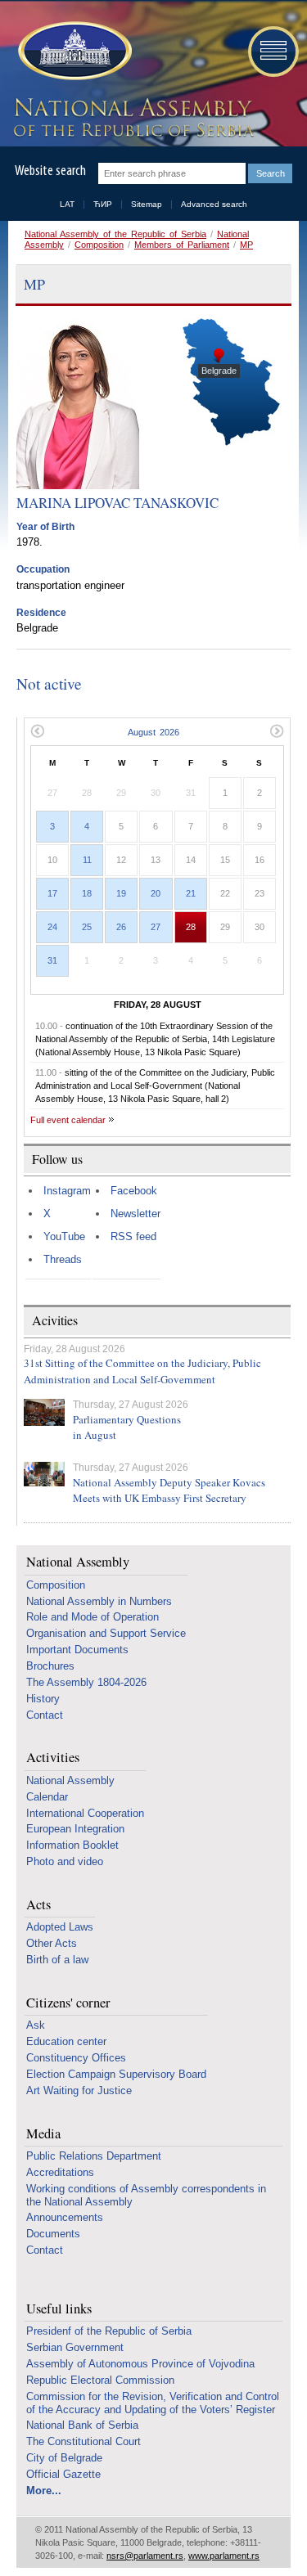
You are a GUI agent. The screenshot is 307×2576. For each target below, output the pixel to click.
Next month (277, 731)
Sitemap (147, 204)
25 (87, 927)
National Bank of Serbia (82, 2425)
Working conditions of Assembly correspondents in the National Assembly (146, 2195)
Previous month (37, 731)
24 (52, 927)
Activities (53, 1758)
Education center (66, 2041)
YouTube (64, 1236)
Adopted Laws (60, 1927)
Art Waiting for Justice (79, 2090)
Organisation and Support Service (106, 1633)
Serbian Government (75, 2347)
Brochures (50, 1666)
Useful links (59, 2309)
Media (43, 2134)
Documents (53, 2234)
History (43, 1699)
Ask (36, 2025)
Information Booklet (72, 1845)
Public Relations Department (94, 2156)
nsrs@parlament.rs (145, 2556)
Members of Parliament (182, 245)
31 (52, 960)
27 (156, 927)
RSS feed (133, 1236)
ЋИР (103, 204)
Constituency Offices (76, 2058)
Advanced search (214, 204)
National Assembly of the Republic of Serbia (115, 234)
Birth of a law (57, 1960)
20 (156, 893)
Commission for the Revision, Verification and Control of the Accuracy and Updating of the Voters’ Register (153, 2403)
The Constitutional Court (84, 2441)
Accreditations (60, 2172)
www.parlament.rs (224, 2556)
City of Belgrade (64, 2458)
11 (87, 860)
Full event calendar (68, 1120)
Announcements (65, 2217)
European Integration (75, 1829)
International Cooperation (85, 1813)
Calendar (47, 1797)
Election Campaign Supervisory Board (116, 2074)
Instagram (67, 1191)
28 (191, 927)
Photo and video (65, 1861)
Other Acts (52, 1943)
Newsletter (135, 1214)
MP (246, 245)
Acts (38, 1905)
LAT (67, 204)
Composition (99, 245)
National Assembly (78, 1562)
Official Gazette (63, 2474)
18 (87, 893)
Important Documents (77, 1650)
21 (191, 893)
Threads (63, 1259)
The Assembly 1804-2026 (86, 1682)
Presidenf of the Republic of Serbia (109, 2331)
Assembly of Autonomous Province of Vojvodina (140, 2364)
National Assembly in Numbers (99, 1601)
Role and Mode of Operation (93, 1617)
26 (121, 927)
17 (52, 893)
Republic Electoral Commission (100, 2380)
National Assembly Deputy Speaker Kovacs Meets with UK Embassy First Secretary (169, 1490)
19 (121, 893)
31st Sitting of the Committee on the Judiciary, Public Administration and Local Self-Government (142, 1371)
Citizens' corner (68, 2003)
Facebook (134, 1191)
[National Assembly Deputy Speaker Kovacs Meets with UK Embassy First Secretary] (44, 1474)
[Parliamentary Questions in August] (44, 1412)
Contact (45, 1715)
